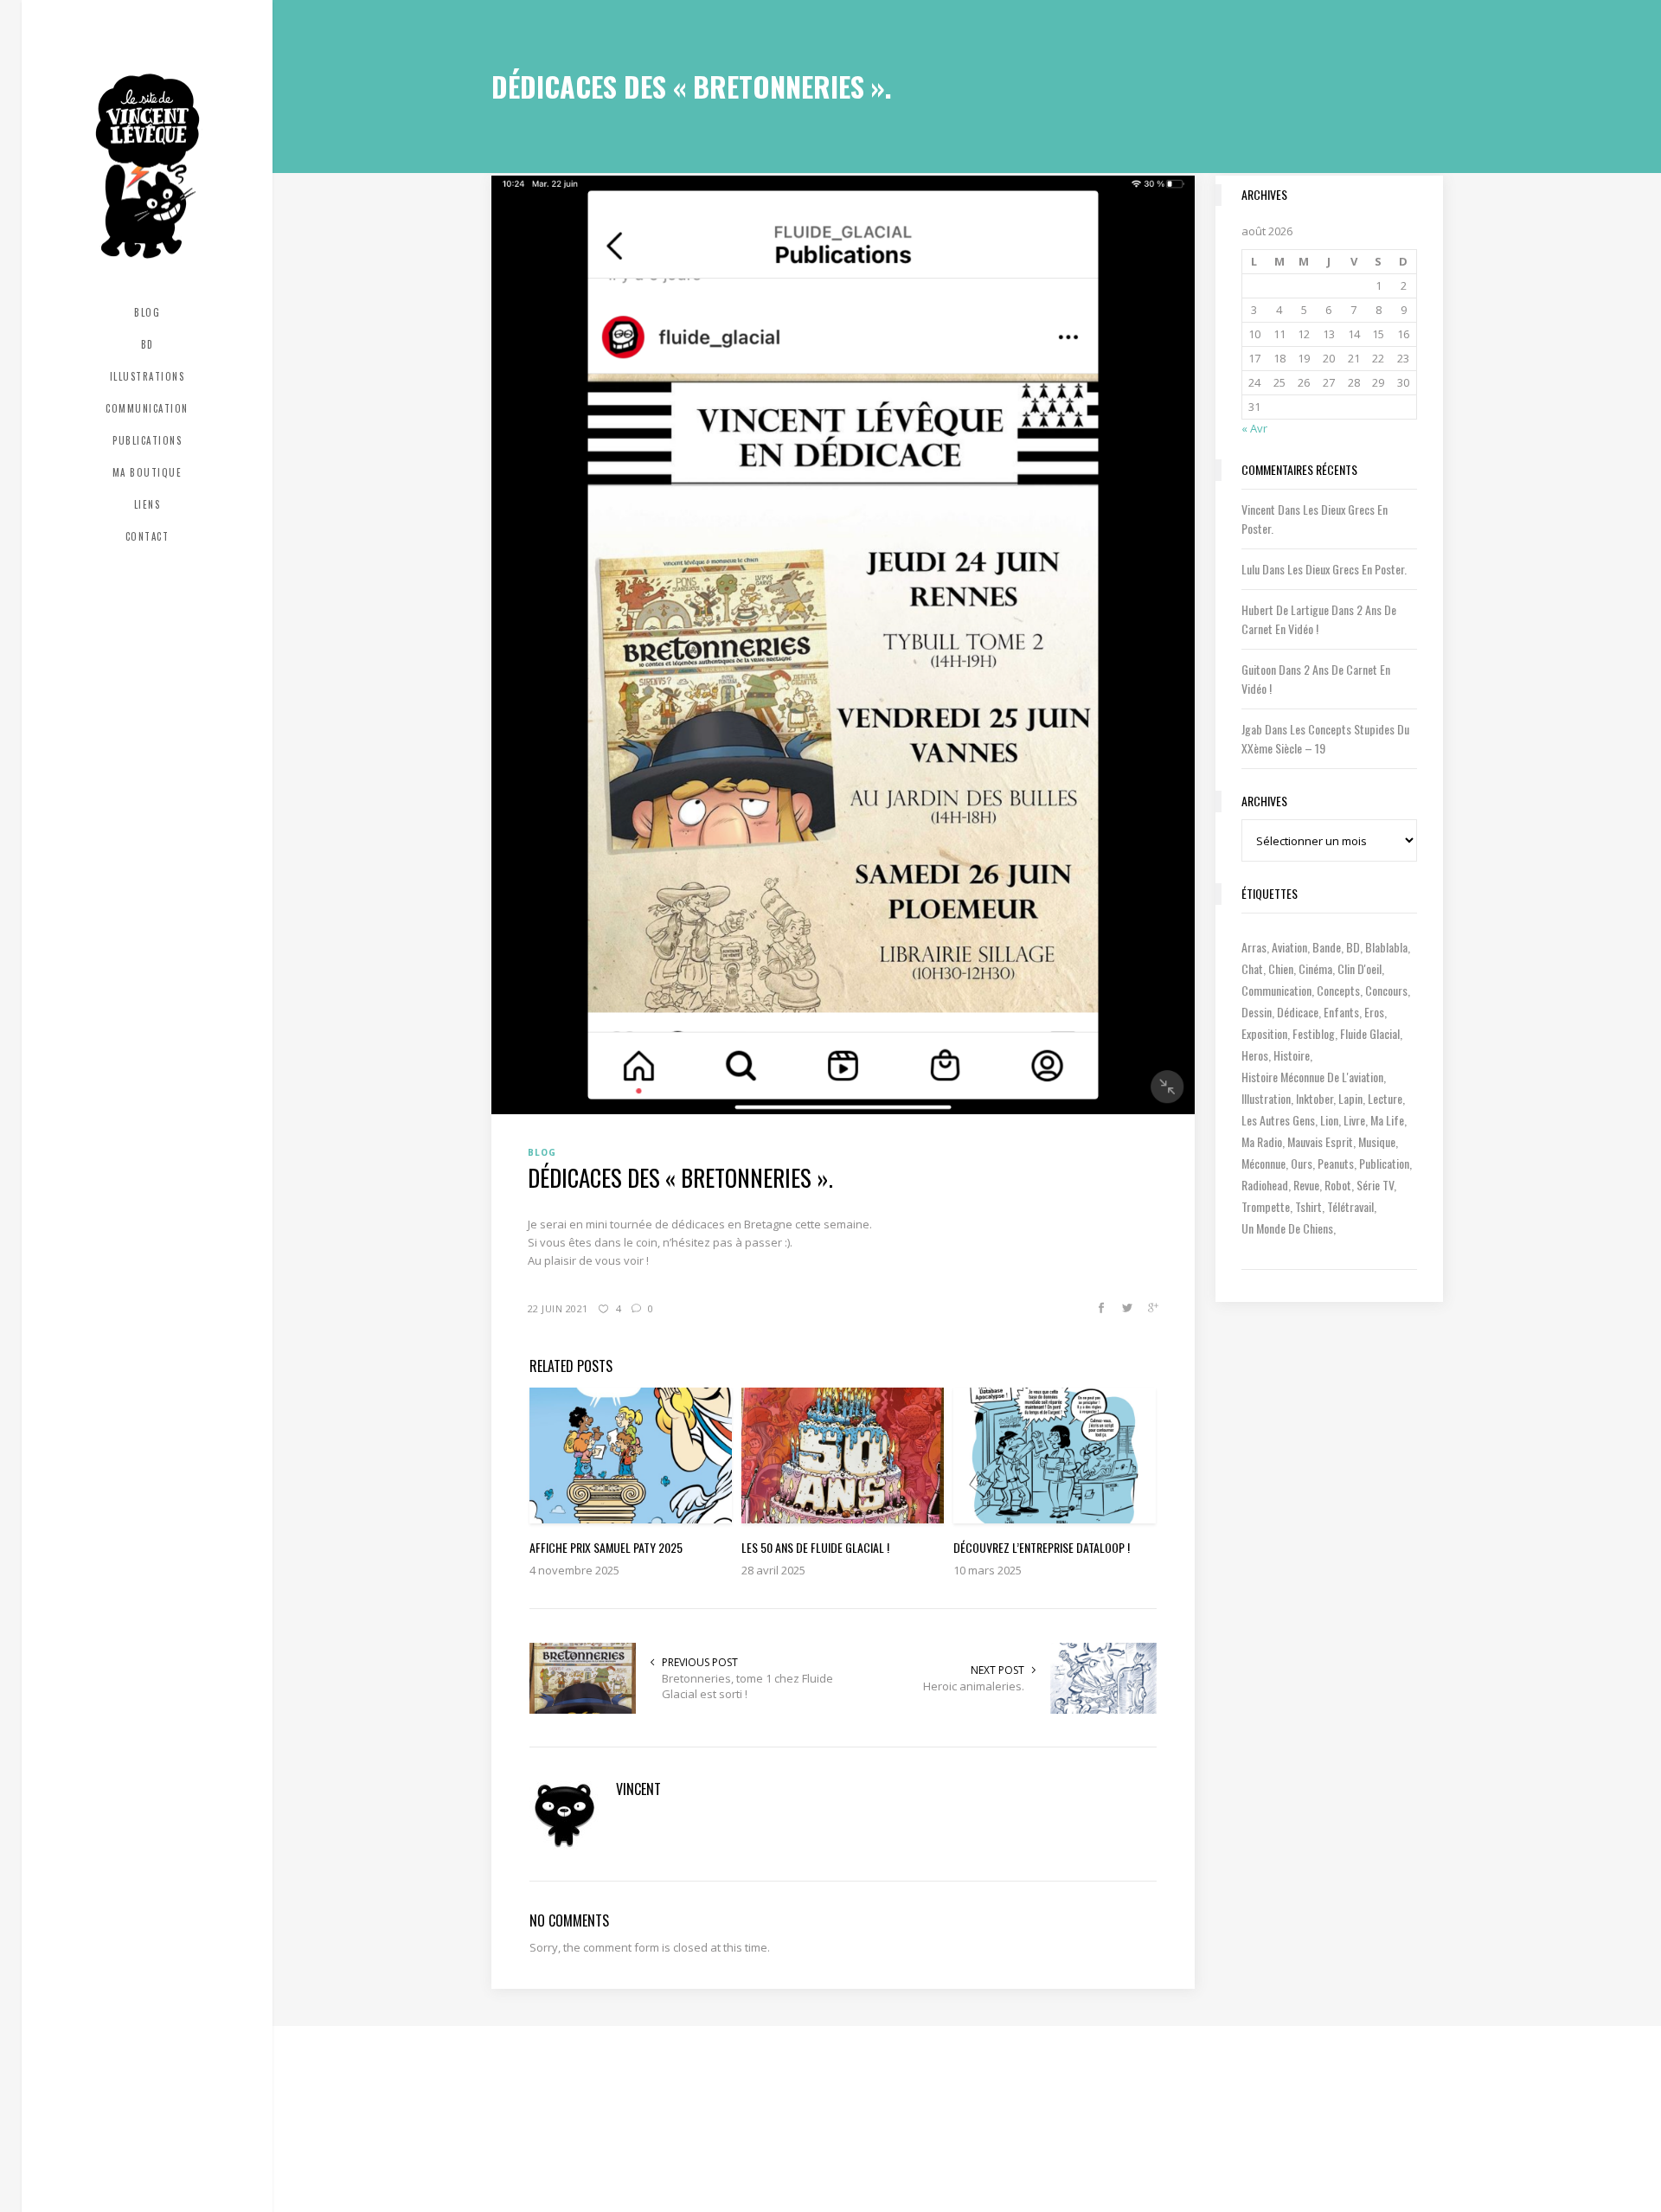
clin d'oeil (1360, 968)
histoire (1292, 1055)
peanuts (1336, 1163)
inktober (1315, 1098)
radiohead (1265, 1185)
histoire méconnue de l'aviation (1312, 1077)
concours (1386, 990)
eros (1374, 1012)
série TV (1375, 1185)
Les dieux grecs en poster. (1347, 569)
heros (1255, 1055)
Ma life (1387, 1120)
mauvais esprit (1320, 1141)
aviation (1289, 947)
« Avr (1254, 428)
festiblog (1314, 1033)
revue (1306, 1185)
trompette (1266, 1206)
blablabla (1386, 947)
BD (1353, 947)
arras (1254, 947)
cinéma (1315, 968)
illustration (1266, 1098)
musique (1377, 1141)
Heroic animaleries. (974, 1686)
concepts (1338, 990)
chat (1252, 968)
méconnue (1263, 1163)
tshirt (1308, 1206)
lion (1329, 1120)
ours (1302, 1163)
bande (1327, 947)
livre (1354, 1120)
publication (1384, 1163)
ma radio (1262, 1141)
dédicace (1298, 1012)
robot (1338, 1185)
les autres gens (1278, 1120)
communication (1276, 990)
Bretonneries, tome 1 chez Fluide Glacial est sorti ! (747, 1686)
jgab (1252, 729)
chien (1281, 968)
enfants (1341, 1012)
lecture (1385, 1098)
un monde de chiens (1287, 1228)
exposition (1264, 1033)
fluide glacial (1370, 1033)
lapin (1350, 1098)
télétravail (1350, 1206)
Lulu (1251, 569)
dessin (1257, 1012)
